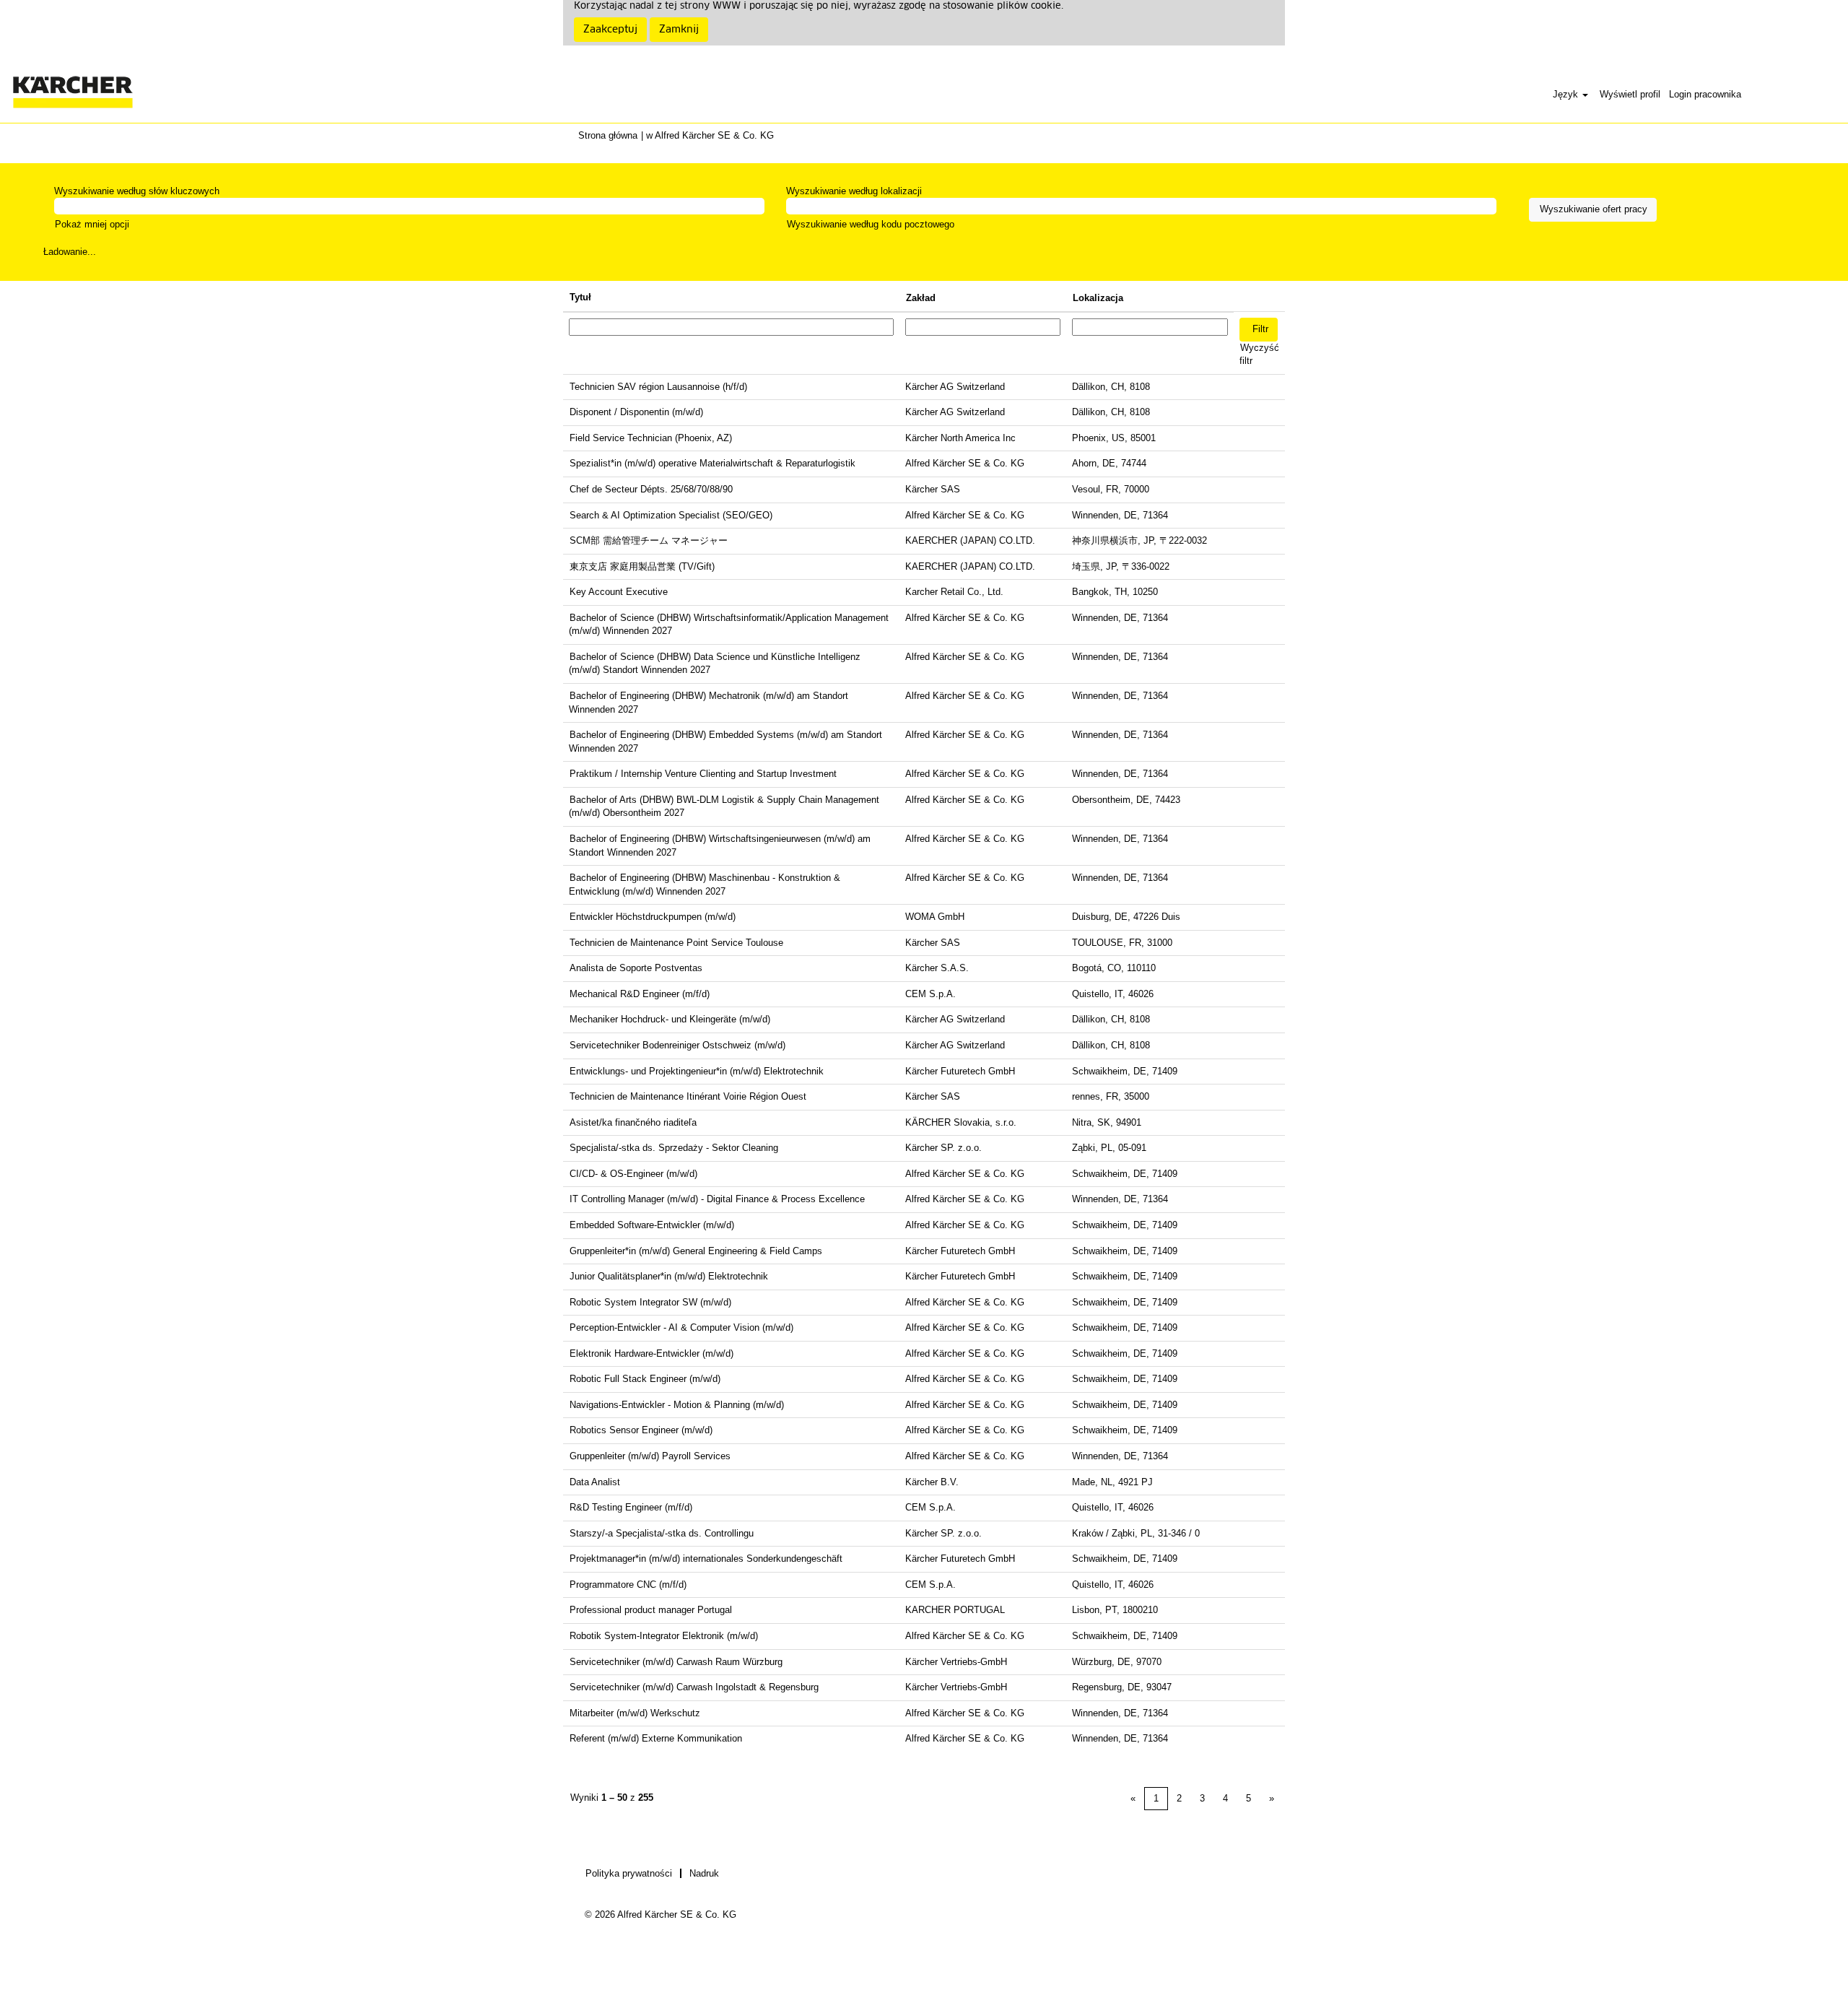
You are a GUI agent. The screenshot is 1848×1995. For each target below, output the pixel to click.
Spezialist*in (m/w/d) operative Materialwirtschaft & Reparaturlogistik (712, 463)
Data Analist (595, 1482)
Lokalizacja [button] (1098, 298)
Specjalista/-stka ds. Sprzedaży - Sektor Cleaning (674, 1148)
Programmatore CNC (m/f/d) (628, 1585)
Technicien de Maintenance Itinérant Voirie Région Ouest (688, 1096)
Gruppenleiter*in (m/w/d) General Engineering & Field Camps (696, 1251)
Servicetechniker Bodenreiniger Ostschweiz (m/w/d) (677, 1045)
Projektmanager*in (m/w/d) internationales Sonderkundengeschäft (706, 1559)
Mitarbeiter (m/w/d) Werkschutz (635, 1713)
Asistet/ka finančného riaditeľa (633, 1122)
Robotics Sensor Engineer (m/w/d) (641, 1430)
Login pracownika (1705, 94)
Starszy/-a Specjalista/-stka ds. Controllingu (662, 1533)
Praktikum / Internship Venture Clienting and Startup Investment (703, 774)
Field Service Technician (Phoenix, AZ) (651, 438)
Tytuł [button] (580, 297)
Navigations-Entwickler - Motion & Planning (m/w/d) (677, 1405)
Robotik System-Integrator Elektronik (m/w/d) (664, 1636)
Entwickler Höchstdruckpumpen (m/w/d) (653, 917)
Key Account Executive (619, 592)
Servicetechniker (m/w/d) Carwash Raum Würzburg (676, 1662)
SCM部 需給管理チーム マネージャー (649, 540)
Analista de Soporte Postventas (636, 968)
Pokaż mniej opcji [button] (92, 224)
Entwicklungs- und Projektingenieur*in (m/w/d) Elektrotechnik (697, 1071)
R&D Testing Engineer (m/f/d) (631, 1507)
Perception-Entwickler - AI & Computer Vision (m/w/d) (681, 1327)
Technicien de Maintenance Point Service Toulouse (676, 943)
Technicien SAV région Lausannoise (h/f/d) (658, 387)
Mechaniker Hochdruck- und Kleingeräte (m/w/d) (670, 1019)
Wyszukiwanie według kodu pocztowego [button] (871, 224)
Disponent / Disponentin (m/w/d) (636, 412)
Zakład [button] (921, 298)
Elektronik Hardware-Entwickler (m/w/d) (651, 1353)
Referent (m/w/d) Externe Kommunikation (656, 1738)
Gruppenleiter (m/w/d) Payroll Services (650, 1456)
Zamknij (679, 30)
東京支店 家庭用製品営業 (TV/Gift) (642, 566)
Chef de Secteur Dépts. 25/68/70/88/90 (651, 489)
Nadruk (704, 1873)
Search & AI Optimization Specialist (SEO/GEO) (671, 515)
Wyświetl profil (1630, 94)
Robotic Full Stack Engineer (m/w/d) (645, 1379)
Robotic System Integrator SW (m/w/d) (650, 1302)
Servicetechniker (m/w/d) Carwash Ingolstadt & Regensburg (694, 1687)
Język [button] (1567, 94)
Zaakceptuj (610, 30)
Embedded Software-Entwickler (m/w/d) (652, 1225)
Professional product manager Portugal (651, 1610)
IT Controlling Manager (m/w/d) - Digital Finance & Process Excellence (717, 1199)
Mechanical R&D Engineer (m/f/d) (640, 994)
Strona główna (608, 135)
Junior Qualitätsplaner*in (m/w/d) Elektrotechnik (669, 1276)
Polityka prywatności (629, 1873)
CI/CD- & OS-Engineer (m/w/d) (633, 1174)
